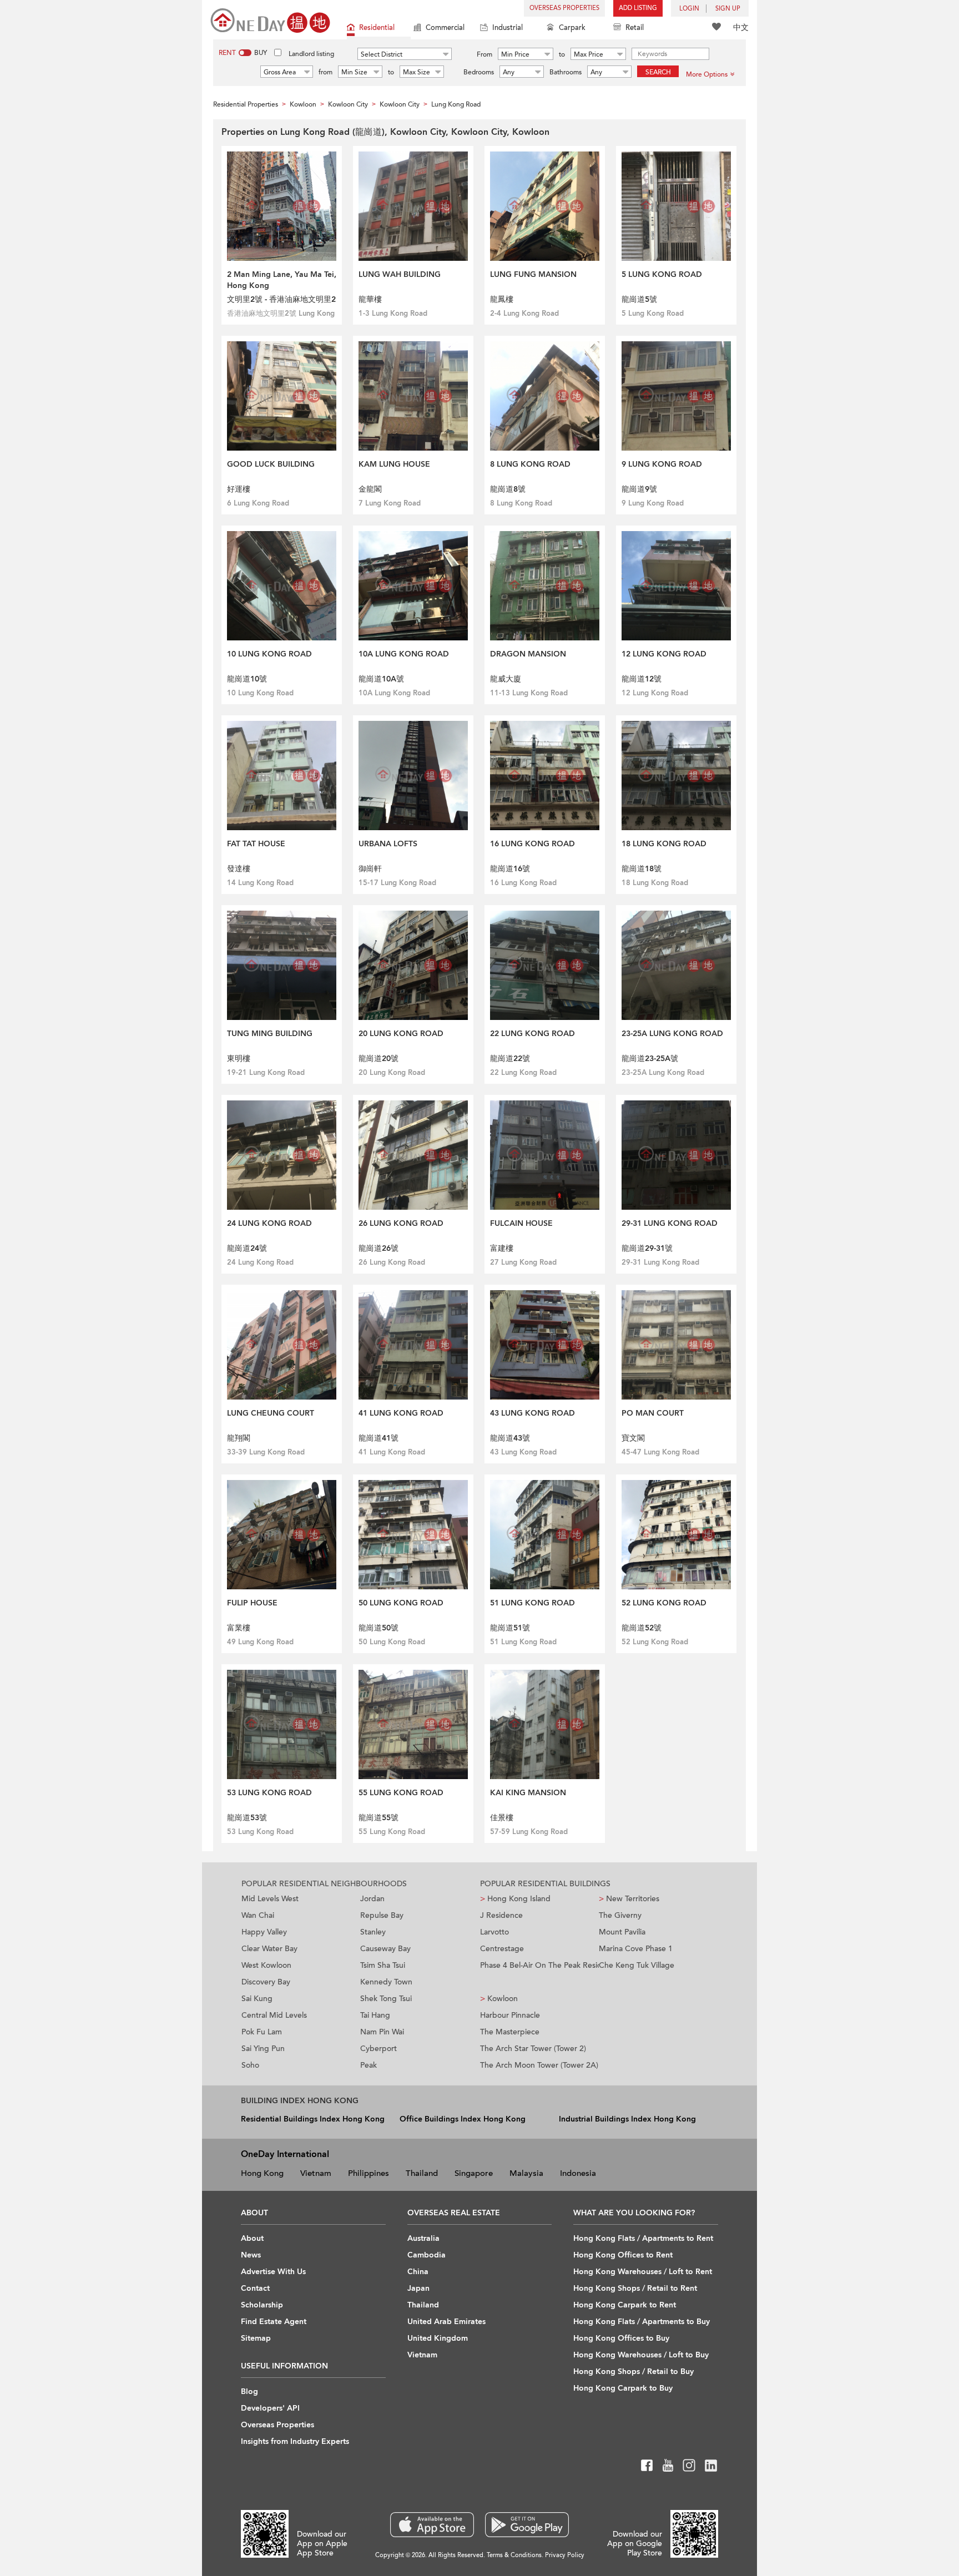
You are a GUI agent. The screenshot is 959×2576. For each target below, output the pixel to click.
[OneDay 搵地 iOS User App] (432, 2525)
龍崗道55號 (378, 1818)
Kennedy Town (386, 1982)
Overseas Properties (564, 8)
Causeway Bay (385, 1949)
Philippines (369, 2173)
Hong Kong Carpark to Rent (625, 2305)
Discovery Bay (266, 1982)
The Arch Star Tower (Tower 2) (533, 2049)
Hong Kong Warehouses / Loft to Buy (641, 2355)
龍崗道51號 (510, 1628)
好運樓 (239, 489)
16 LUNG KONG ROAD (533, 844)
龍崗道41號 (378, 1438)
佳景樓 (502, 1818)
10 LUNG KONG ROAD (269, 654)
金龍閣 (370, 489)
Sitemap (256, 2338)
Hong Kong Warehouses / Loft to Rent (643, 2272)
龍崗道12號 (642, 679)
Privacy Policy (565, 2555)
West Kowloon (266, 1965)
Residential (377, 28)
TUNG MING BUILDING (270, 1034)
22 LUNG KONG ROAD (533, 1034)
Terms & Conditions (514, 2555)
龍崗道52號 (642, 1628)
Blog (249, 2391)
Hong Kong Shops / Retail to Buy (634, 2372)
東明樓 (239, 1059)
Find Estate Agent (274, 2322)
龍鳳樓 (502, 299)
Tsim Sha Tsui (383, 1965)
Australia (423, 2238)
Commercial (445, 28)
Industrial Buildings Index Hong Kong (627, 2119)
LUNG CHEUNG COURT (271, 1413)
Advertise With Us (273, 2272)
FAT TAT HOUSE (256, 844)
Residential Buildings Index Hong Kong (313, 2119)
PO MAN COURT (653, 1413)
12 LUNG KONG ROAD (664, 654)
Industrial (508, 28)
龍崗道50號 (378, 1628)
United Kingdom (438, 2338)
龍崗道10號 (247, 679)
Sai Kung (257, 1999)
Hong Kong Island (515, 1899)
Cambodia (426, 2255)
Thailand (422, 2173)
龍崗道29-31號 (647, 1248)
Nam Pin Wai (382, 2032)
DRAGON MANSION (528, 654)
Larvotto (494, 1932)
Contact (255, 2288)
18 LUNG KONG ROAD (664, 844)
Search (658, 72)
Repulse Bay (382, 1915)
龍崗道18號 (642, 869)
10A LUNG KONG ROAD (404, 654)
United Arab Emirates (446, 2322)
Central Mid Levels (274, 2015)
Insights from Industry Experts (295, 2441)
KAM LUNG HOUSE (394, 464)
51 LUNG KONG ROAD (533, 1603)
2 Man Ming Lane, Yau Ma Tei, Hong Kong (282, 280)
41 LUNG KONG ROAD (401, 1413)
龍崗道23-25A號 (650, 1059)
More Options (707, 74)
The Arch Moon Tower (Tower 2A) (539, 2065)
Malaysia (526, 2173)
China (418, 2272)
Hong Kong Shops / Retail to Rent (635, 2288)
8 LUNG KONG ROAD (530, 464)
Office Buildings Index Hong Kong (463, 2119)
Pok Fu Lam (262, 2032)
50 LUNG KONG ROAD (401, 1603)
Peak (369, 2065)
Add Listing (638, 8)
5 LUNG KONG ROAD (662, 274)
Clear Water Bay (269, 1949)
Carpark (572, 28)
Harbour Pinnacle (510, 2015)
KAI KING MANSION (528, 1793)
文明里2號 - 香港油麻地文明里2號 (281, 300)
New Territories (629, 1899)
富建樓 (502, 1248)
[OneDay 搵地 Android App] (527, 2525)
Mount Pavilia (622, 1932)
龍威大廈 (506, 679)
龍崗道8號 (508, 489)
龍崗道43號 (510, 1438)
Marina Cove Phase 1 (636, 1949)
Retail (635, 28)
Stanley (373, 1932)
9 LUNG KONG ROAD (662, 464)
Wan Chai (258, 1915)
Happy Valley (264, 1932)
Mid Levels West (270, 1899)
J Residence (501, 1915)
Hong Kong (262, 2173)
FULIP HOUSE (252, 1603)
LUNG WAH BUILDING (400, 274)
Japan (418, 2288)
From (484, 54)
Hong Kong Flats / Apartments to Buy (642, 2322)
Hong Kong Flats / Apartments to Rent (643, 2238)
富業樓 (239, 1628)
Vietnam (316, 2173)
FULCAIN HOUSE (521, 1223)
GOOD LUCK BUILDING (271, 464)
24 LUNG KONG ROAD (269, 1223)
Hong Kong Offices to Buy (621, 2338)
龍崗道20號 (378, 1059)
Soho (250, 2065)
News (251, 2255)
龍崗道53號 (247, 1818)
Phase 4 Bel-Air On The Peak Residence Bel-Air (539, 1965)
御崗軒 (370, 869)
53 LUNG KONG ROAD (269, 1793)
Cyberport (378, 2049)
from (325, 72)
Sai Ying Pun (263, 2049)
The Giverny (620, 1915)
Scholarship (262, 2305)
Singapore (474, 2173)
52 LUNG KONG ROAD (664, 1603)
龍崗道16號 (510, 869)
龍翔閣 (239, 1438)
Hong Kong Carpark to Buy (623, 2388)
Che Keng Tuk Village (637, 1965)
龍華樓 (370, 299)
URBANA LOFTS (388, 844)
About (252, 2238)
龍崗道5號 (639, 299)
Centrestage (502, 1949)
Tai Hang (375, 2015)
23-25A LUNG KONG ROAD (672, 1034)
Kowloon (499, 1999)
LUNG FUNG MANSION (533, 274)
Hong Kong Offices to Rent (623, 2255)
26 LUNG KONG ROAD (401, 1223)
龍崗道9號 (639, 489)
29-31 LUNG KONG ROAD (670, 1223)
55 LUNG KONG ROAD (401, 1793)
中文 (741, 27)
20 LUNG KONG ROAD (401, 1034)
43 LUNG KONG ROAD (533, 1413)
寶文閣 (633, 1438)
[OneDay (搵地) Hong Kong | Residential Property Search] (270, 20)
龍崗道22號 (510, 1059)
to (562, 54)
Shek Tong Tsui (386, 1999)
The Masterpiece (510, 2032)
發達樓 (239, 869)
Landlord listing (311, 54)
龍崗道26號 (378, 1248)
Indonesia (578, 2173)
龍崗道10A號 (381, 679)
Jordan (372, 1899)
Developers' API (270, 2408)
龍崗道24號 (247, 1248)
